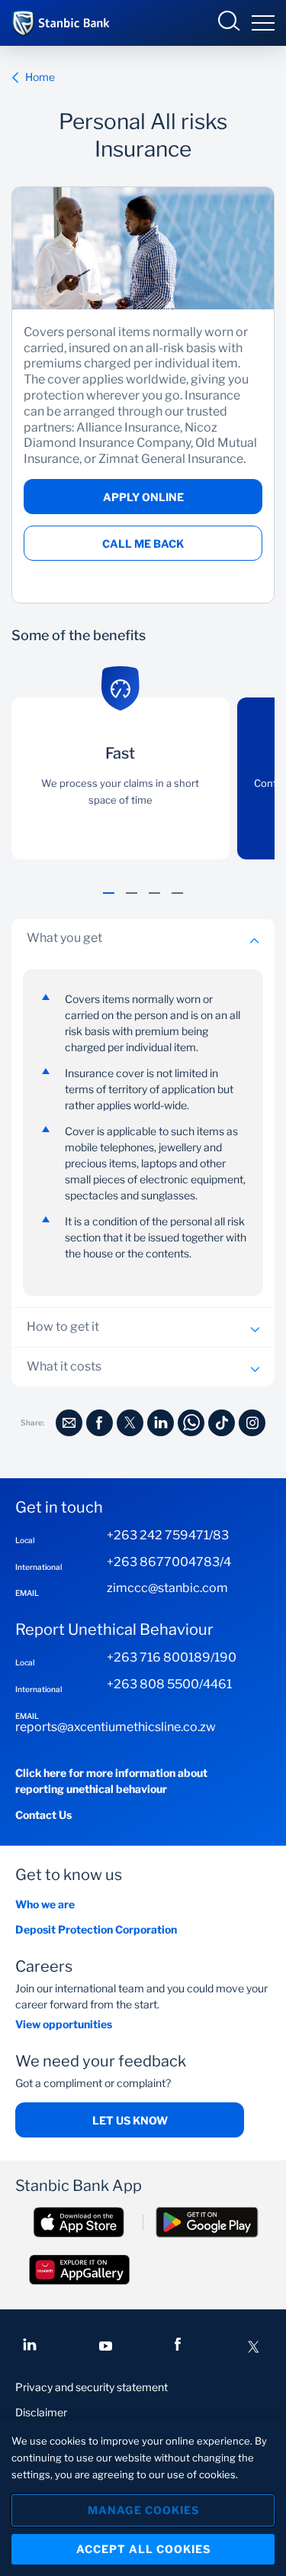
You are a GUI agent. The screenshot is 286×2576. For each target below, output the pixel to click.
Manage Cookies (143, 2510)
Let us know (130, 2120)
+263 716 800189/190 (172, 1657)
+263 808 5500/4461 (169, 1684)
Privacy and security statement (92, 2387)
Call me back (143, 544)
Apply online (143, 497)
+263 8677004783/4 (169, 1562)
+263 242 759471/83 (168, 1535)
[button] (109, 901)
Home (40, 77)
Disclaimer (41, 2412)
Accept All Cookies (143, 2549)
